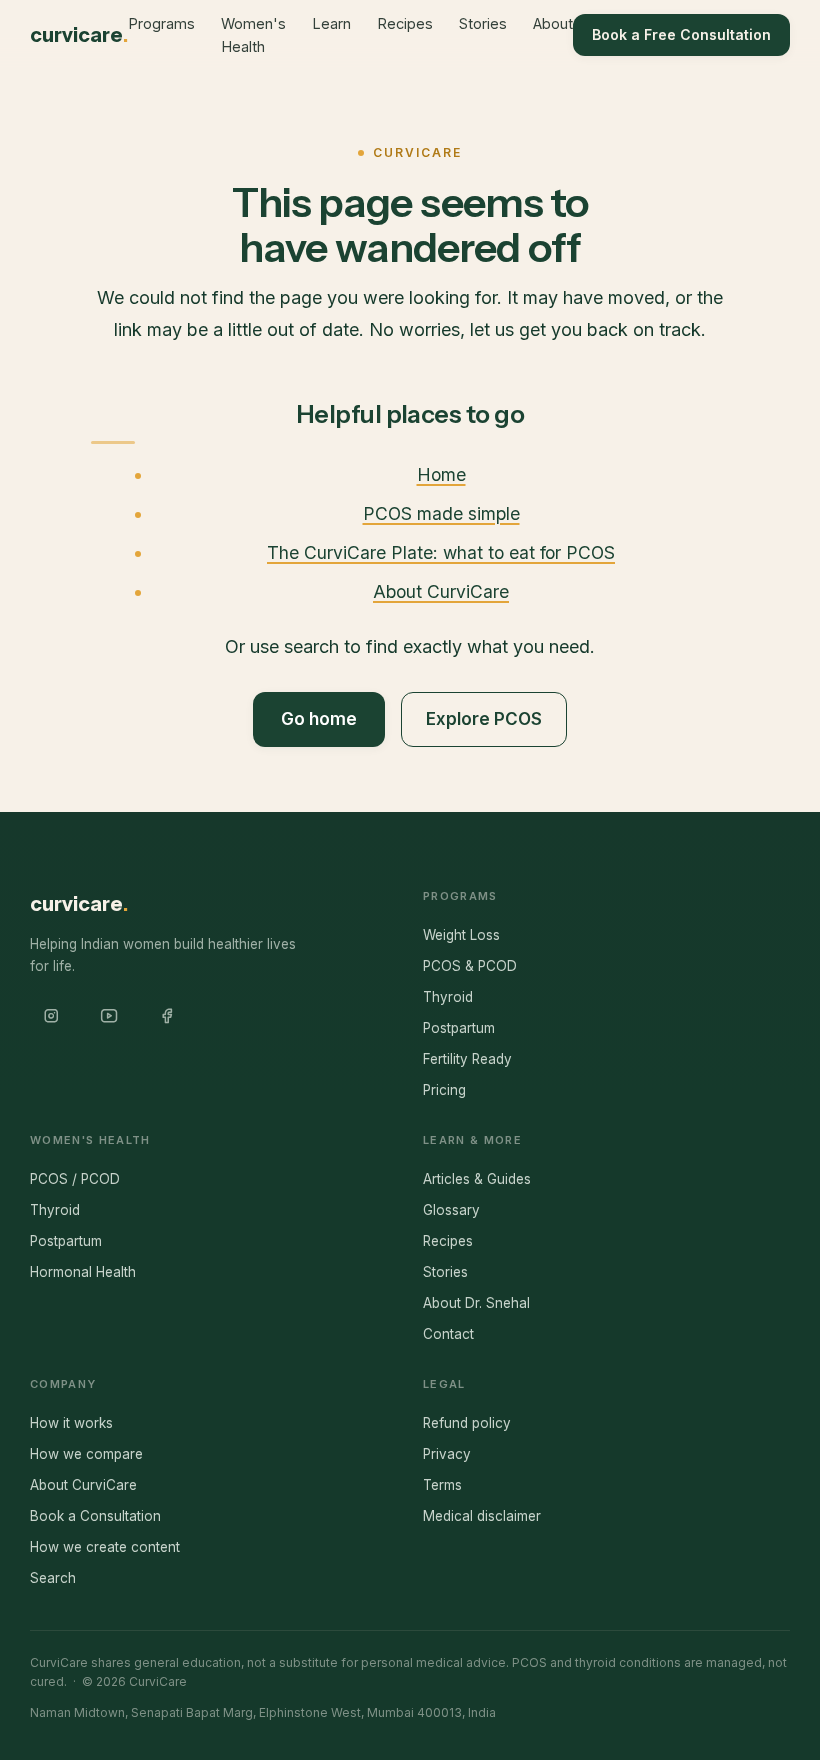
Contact (448, 1334)
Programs (161, 23)
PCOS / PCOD (75, 1179)
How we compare (86, 1454)
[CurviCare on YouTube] (109, 1016)
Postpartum (459, 1028)
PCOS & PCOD (470, 966)
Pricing (444, 1090)
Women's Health (253, 35)
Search (53, 1578)
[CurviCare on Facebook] (167, 1016)
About (553, 23)
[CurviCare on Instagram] (51, 1016)
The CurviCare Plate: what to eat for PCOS (441, 552)
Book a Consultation (95, 1516)
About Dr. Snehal (476, 1303)
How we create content (105, 1547)
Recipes (405, 23)
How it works (71, 1423)
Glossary (451, 1210)
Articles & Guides (477, 1179)
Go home (319, 719)
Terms (442, 1485)
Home (441, 474)
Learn (331, 23)
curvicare (79, 35)
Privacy (447, 1454)
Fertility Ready (467, 1059)
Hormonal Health (83, 1272)
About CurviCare (441, 591)
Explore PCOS (484, 719)
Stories (483, 23)
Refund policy (467, 1423)
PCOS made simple (441, 513)
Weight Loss (461, 935)
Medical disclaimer (482, 1516)
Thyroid (448, 997)
